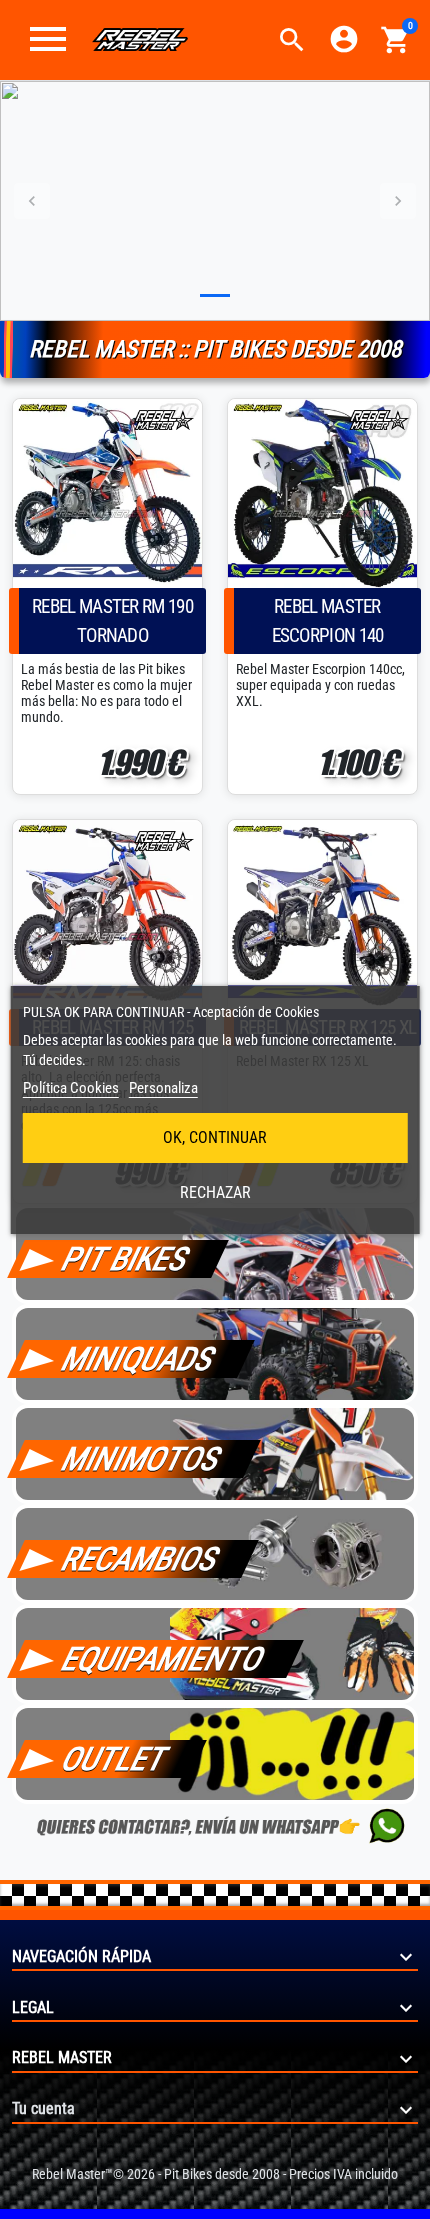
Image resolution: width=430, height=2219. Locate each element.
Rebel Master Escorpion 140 (328, 621)
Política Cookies (71, 1088)
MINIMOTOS (142, 1459)
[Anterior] (32, 201)
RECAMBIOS (141, 1559)
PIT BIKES (126, 1259)
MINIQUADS (139, 1359)
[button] (292, 40)
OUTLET (115, 1759)
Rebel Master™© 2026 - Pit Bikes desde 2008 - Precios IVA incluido (215, 2174)
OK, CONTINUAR (215, 1137)
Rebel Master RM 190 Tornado (112, 621)
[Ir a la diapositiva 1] (215, 295)
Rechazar (215, 1192)
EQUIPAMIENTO (163, 1659)
